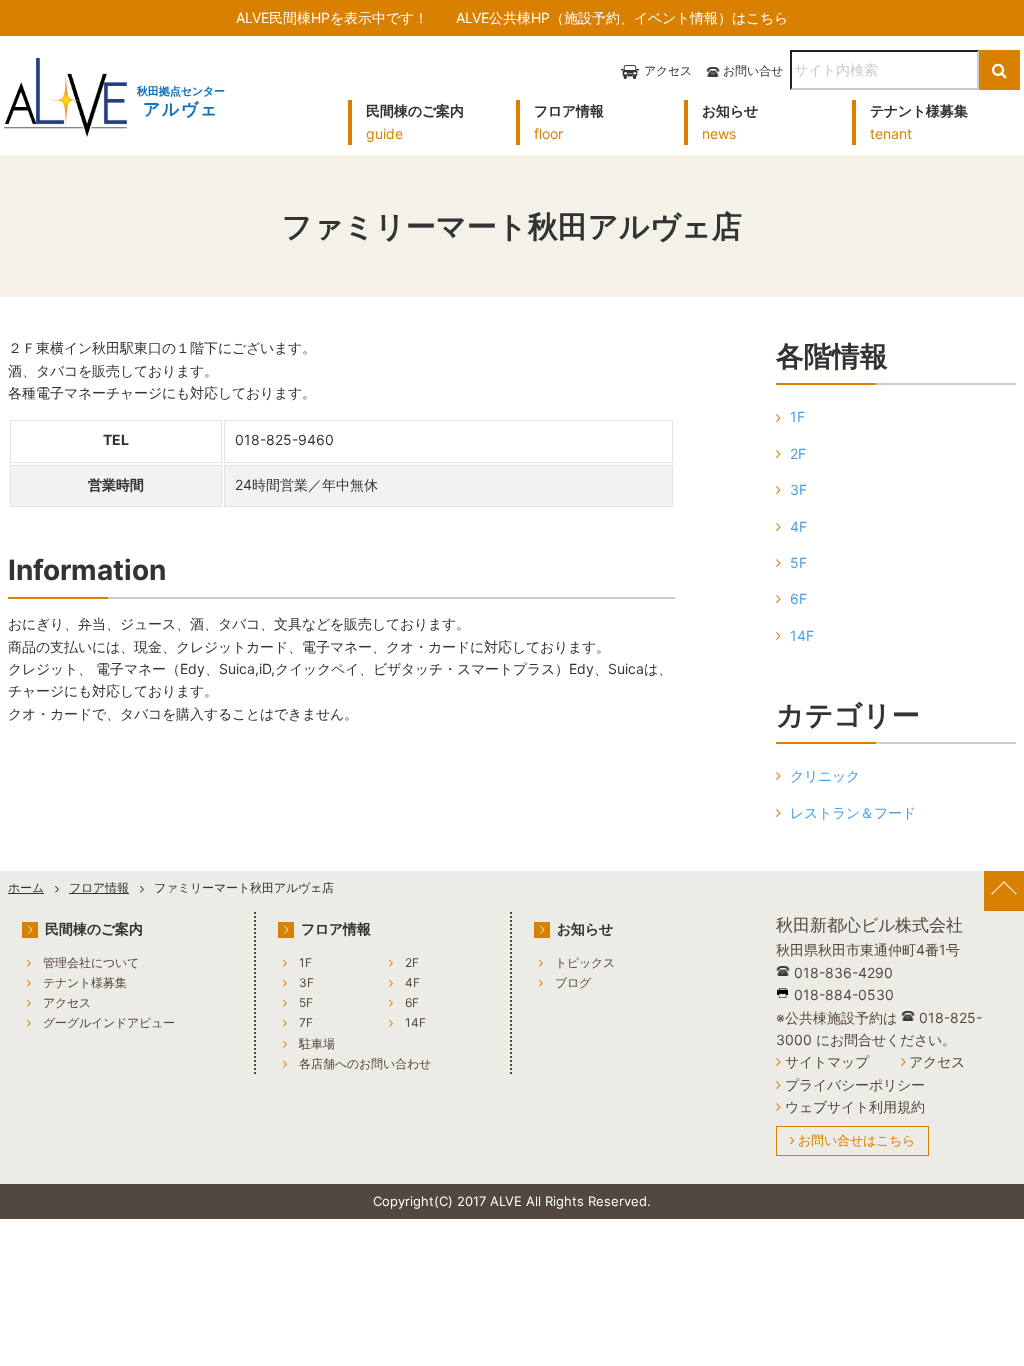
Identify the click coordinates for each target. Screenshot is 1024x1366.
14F (802, 635)
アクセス (668, 70)
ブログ (573, 982)
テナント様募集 (85, 982)
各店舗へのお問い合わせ (365, 1063)
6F (798, 598)
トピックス (585, 962)
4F (798, 526)
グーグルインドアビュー (109, 1022)
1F (797, 416)
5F (798, 562)
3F (798, 489)
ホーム (26, 887)
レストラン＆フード (853, 812)
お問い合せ (753, 70)
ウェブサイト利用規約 (855, 1106)
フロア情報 (99, 887)
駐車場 (317, 1043)
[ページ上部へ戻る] (1004, 891)
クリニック (825, 775)
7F (306, 1022)
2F (798, 453)
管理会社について (91, 962)
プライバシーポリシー (855, 1084)
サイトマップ (827, 1061)
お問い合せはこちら (856, 1140)
